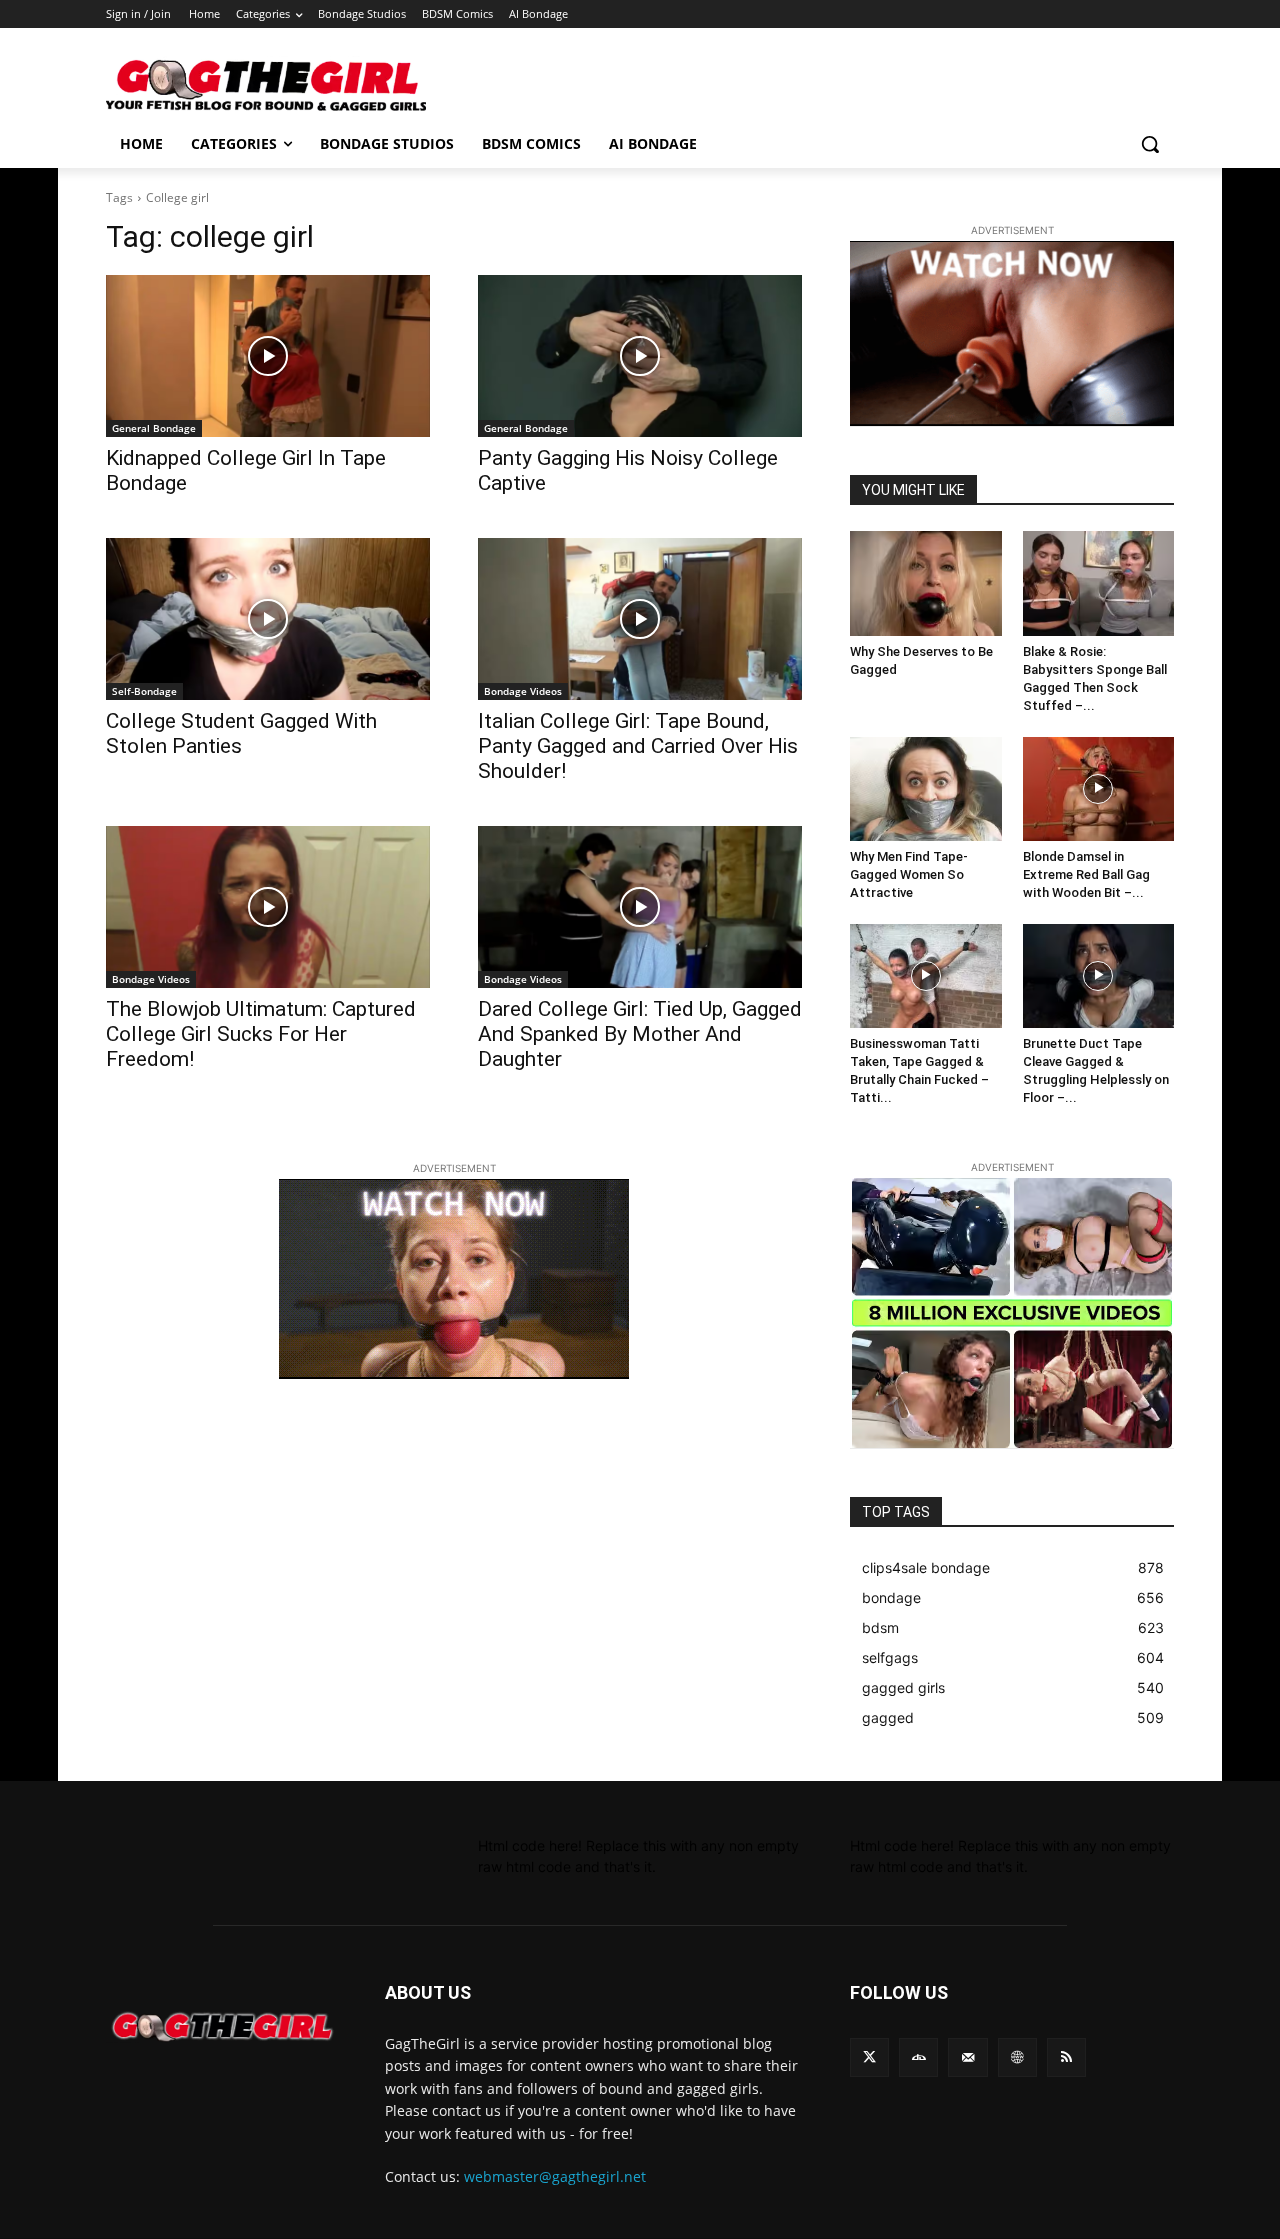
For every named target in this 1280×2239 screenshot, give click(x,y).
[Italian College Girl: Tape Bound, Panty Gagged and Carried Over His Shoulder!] (640, 619)
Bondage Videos (523, 691)
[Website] (1017, 2057)
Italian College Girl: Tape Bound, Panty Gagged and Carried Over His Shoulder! (638, 746)
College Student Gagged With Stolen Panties (241, 733)
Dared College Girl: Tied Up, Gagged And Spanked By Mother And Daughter (640, 1034)
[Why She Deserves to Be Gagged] (926, 583)
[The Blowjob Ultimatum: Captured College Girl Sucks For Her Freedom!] (268, 907)
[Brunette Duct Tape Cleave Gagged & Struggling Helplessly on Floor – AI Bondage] (1099, 976)
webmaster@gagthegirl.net (555, 2176)
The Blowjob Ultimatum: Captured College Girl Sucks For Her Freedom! (261, 1034)
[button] (1150, 144)
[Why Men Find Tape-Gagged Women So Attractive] (926, 789)
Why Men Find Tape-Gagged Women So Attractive (909, 874)
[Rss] (1066, 2057)
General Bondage (154, 428)
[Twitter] (869, 2057)
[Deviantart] (918, 2057)
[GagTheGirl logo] (221, 2027)
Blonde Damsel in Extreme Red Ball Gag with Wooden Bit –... (1086, 874)
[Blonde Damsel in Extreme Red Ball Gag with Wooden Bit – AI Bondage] (1099, 789)
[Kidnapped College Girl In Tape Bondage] (268, 356)
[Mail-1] (967, 2057)
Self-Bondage (144, 691)
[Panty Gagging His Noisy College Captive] (640, 356)
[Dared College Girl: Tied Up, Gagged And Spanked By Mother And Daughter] (640, 907)
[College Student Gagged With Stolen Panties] (268, 619)
